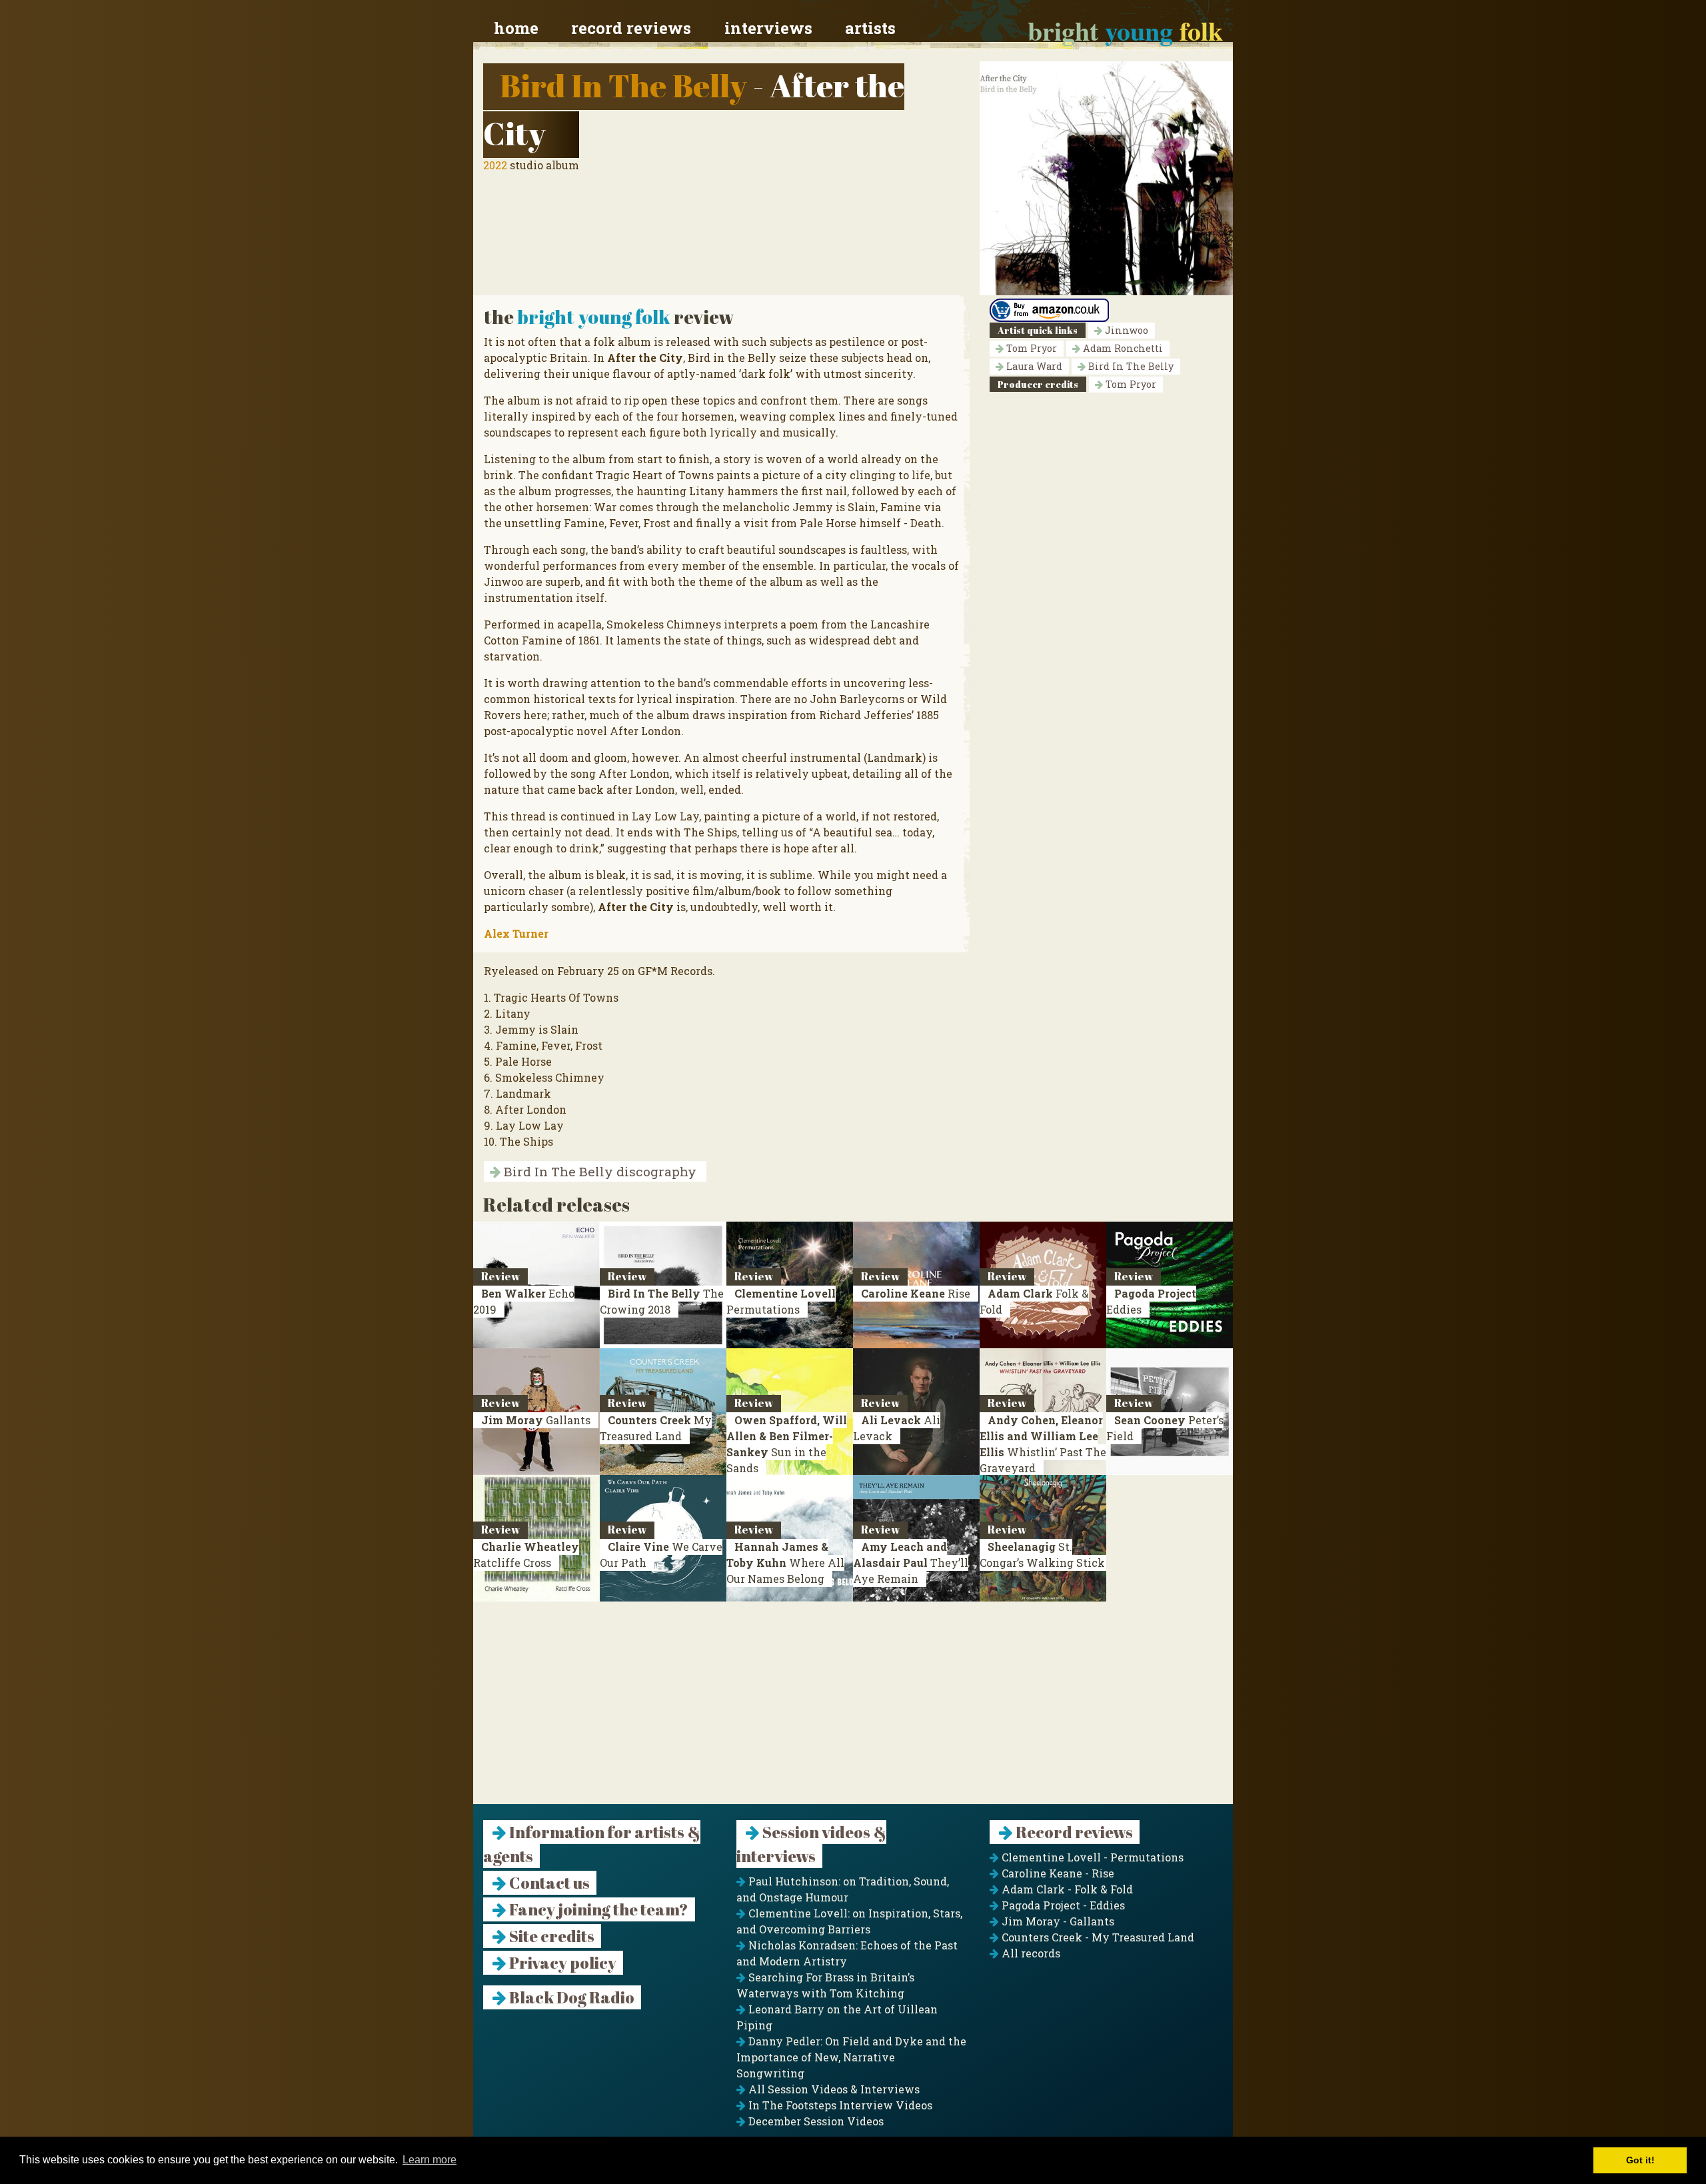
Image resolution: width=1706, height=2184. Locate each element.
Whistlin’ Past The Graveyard (1043, 1444)
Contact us (548, 1883)
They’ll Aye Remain (911, 1563)
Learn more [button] (429, 2160)
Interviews (768, 28)
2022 (495, 165)
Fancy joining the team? (597, 1909)
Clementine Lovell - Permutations (1091, 1857)
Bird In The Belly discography (598, 1171)
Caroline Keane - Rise (1057, 1873)
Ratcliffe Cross (526, 1555)
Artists (870, 28)
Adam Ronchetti (1122, 348)
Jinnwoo (1125, 330)
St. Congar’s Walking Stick (1042, 1555)
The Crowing (662, 1301)
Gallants (536, 1420)
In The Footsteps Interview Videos (839, 2105)
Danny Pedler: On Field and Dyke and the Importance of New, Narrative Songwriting (851, 2057)
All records (1030, 1953)
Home (516, 28)
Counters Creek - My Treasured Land (1097, 1937)
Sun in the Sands (787, 1444)
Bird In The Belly (623, 85)
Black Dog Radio (570, 1997)
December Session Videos (815, 2121)
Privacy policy (561, 1963)
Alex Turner (516, 933)
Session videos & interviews (811, 1844)
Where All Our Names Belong (785, 1563)
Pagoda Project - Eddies (1062, 1905)
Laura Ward (1033, 366)
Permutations (781, 1301)
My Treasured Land (656, 1428)
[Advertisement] (853, 1711)
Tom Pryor (1030, 348)
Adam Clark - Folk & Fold (1066, 1889)
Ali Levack (897, 1428)
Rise (916, 1293)
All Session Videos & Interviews (833, 2089)
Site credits (550, 1936)
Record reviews (631, 28)
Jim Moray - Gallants (1057, 1921)
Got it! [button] (1640, 2160)
